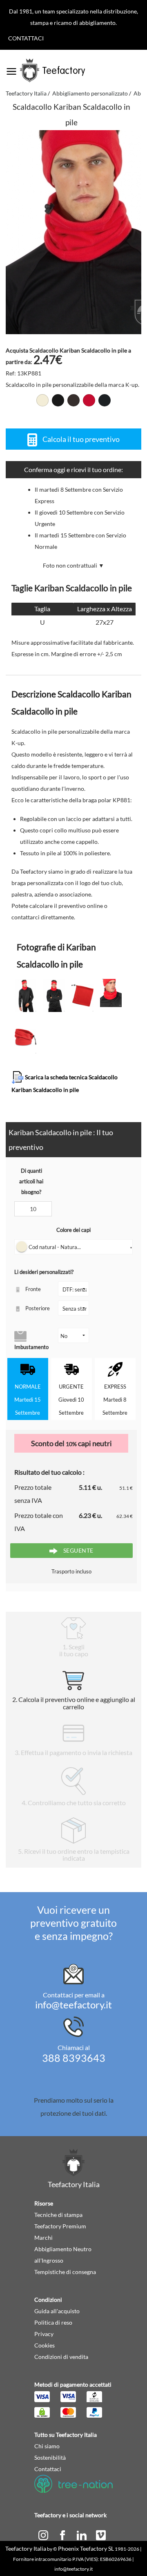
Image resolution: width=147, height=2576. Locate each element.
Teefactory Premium (60, 2226)
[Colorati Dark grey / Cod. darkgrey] (73, 400)
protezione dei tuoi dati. (74, 2113)
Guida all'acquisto (57, 2311)
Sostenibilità (50, 2457)
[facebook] (63, 2535)
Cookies (45, 2345)
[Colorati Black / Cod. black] (58, 400)
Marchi (43, 2238)
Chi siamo (47, 2446)
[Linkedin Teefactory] (82, 2535)
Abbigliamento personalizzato (90, 93)
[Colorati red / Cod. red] (89, 400)
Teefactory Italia (26, 93)
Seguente (78, 1550)
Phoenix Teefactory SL (86, 2548)
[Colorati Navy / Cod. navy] (105, 400)
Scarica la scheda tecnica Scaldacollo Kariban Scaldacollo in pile (65, 1083)
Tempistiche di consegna (65, 2272)
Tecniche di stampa (58, 2215)
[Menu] (11, 69)
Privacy (44, 2334)
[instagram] (44, 2535)
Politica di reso (53, 2322)
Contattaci (26, 38)
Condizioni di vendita (61, 2357)
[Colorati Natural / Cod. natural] (42, 400)
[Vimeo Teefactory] (101, 2535)
